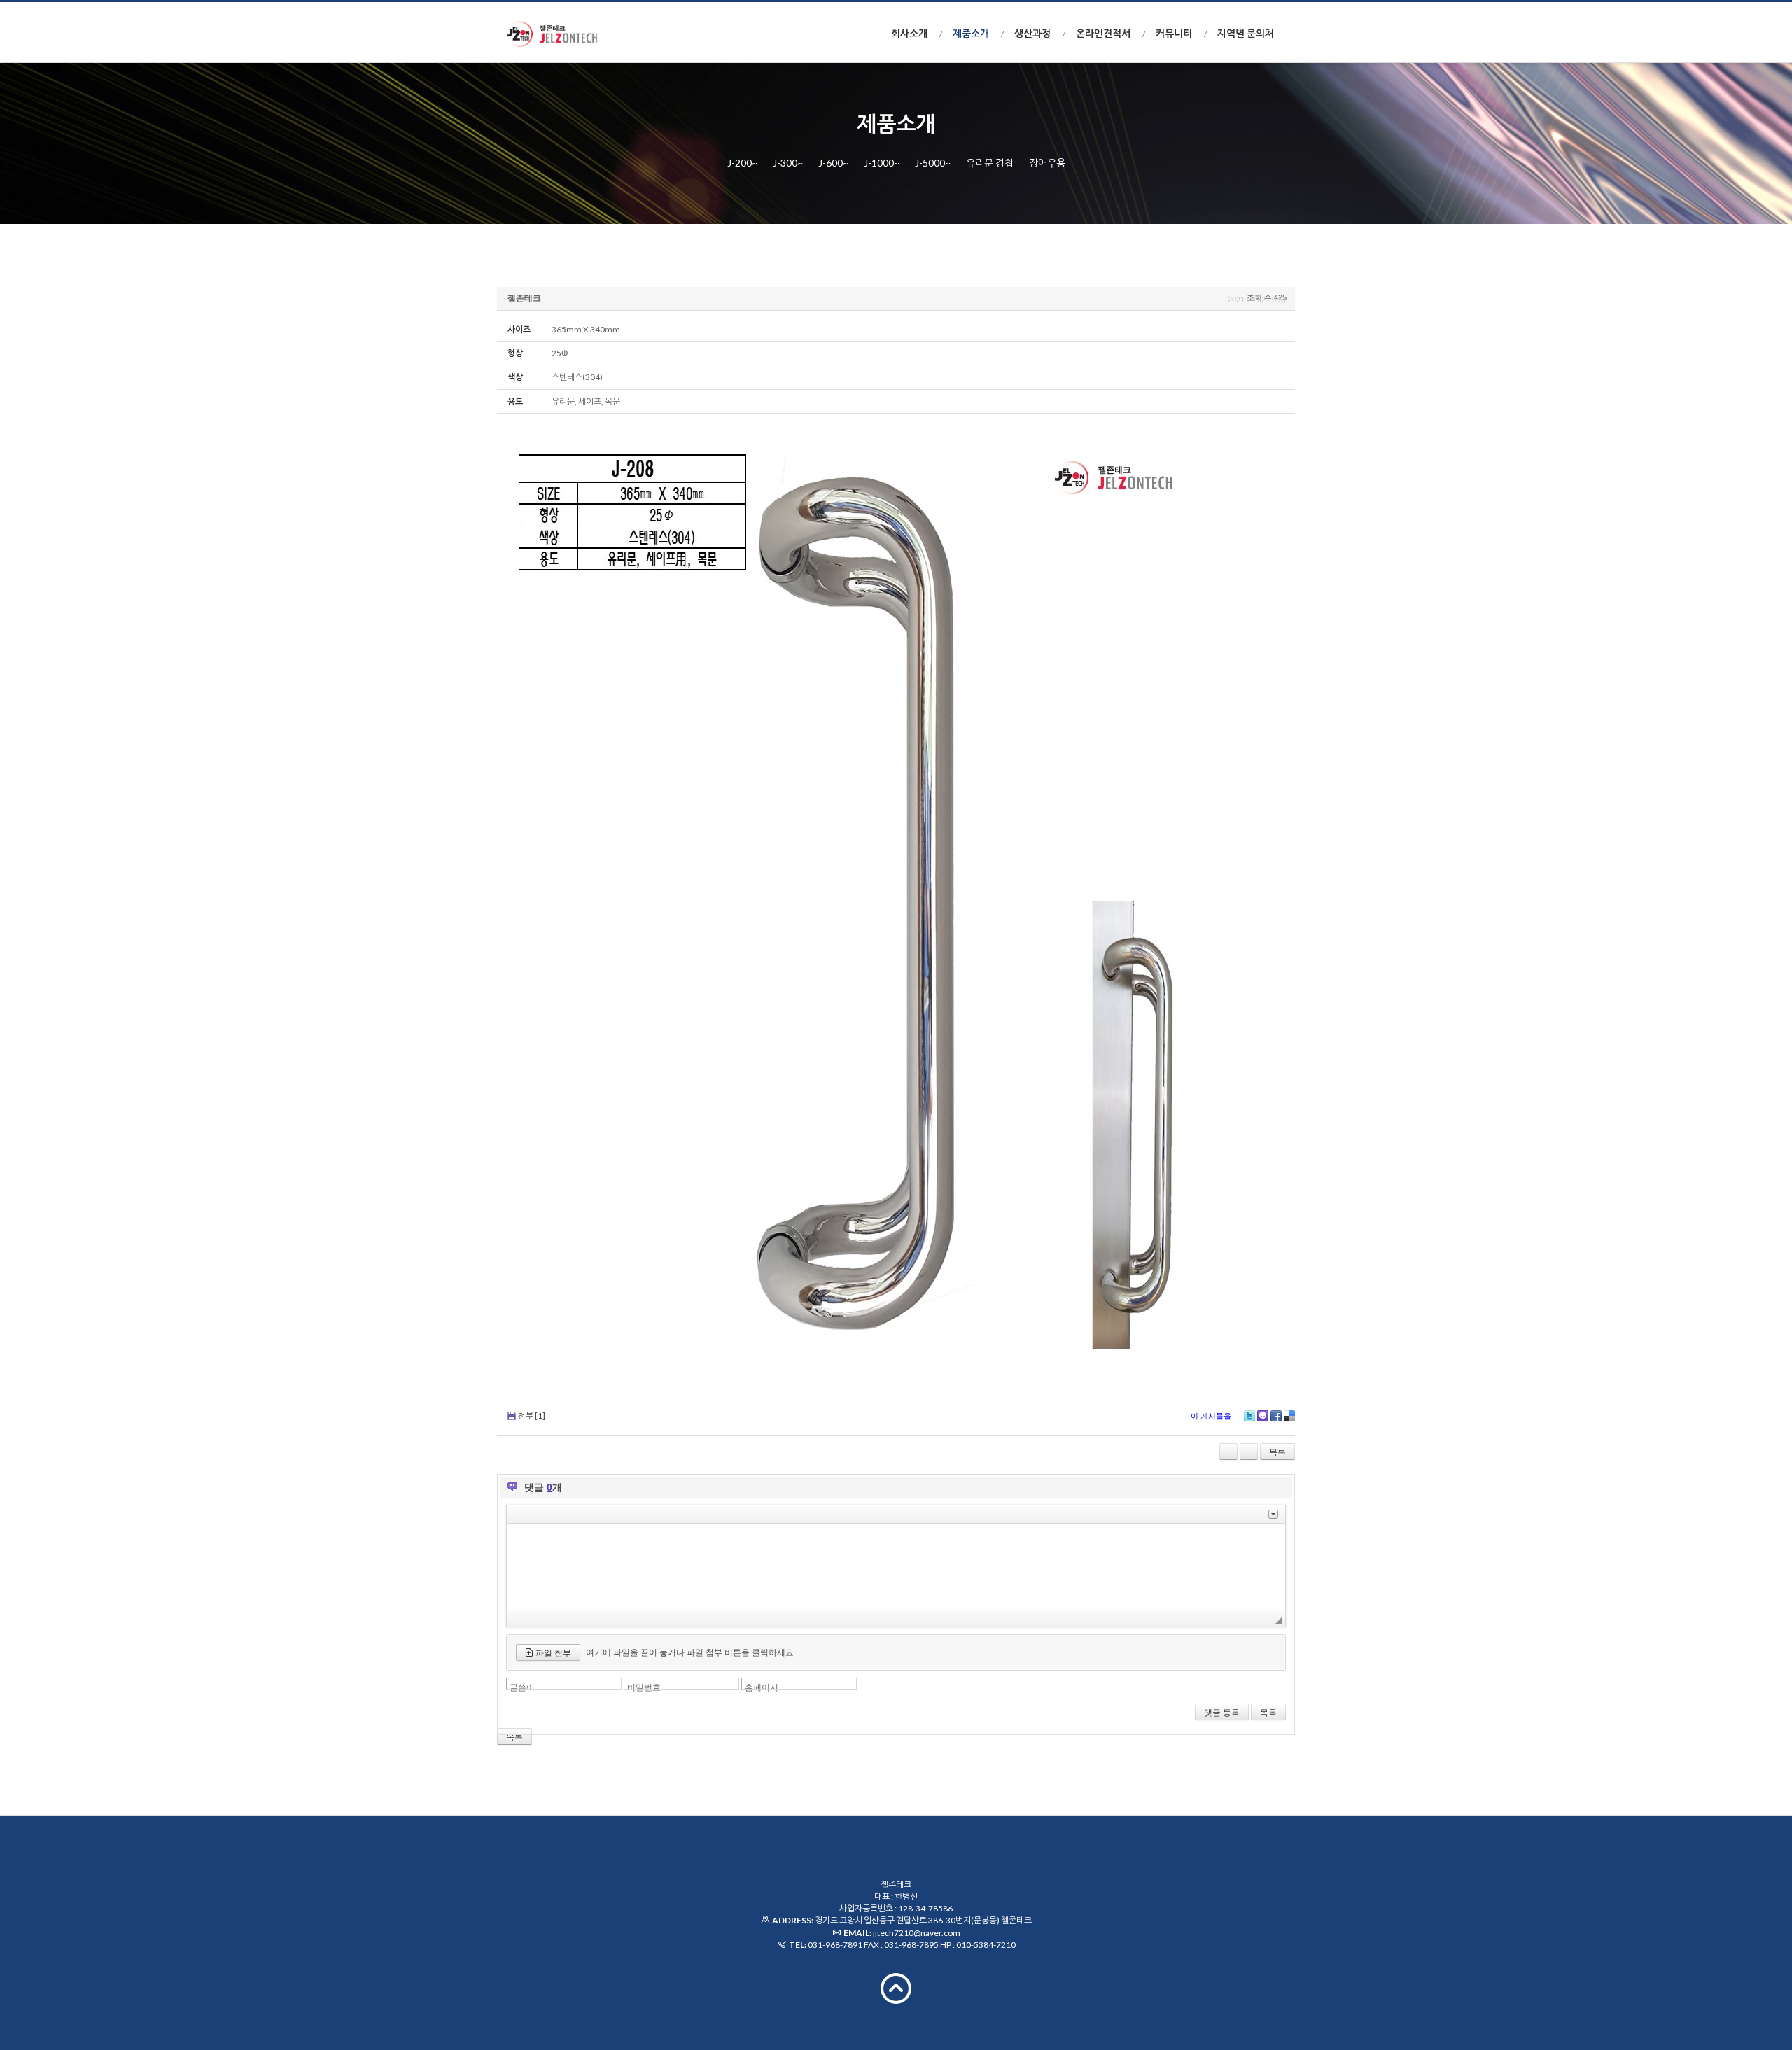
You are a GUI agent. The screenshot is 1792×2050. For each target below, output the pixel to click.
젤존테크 (524, 298)
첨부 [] (532, 1416)
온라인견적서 (1103, 33)
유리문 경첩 (990, 163)
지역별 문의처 (1246, 33)
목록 (1277, 1452)
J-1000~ (882, 163)
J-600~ (833, 163)
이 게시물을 (1211, 1416)
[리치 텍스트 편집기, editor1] (896, 1566)
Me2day (1263, 1416)
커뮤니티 (1174, 33)
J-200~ (742, 163)
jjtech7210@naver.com (917, 1933)
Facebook (1276, 1416)
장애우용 (1047, 163)
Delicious (1289, 1416)
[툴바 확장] (1273, 1514)
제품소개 (971, 33)
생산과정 (1032, 33)
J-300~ (788, 163)
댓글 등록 (1222, 1713)
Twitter (1249, 1416)
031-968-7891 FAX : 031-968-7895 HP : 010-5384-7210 (912, 1945)
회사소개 (909, 33)
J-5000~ (933, 163)
